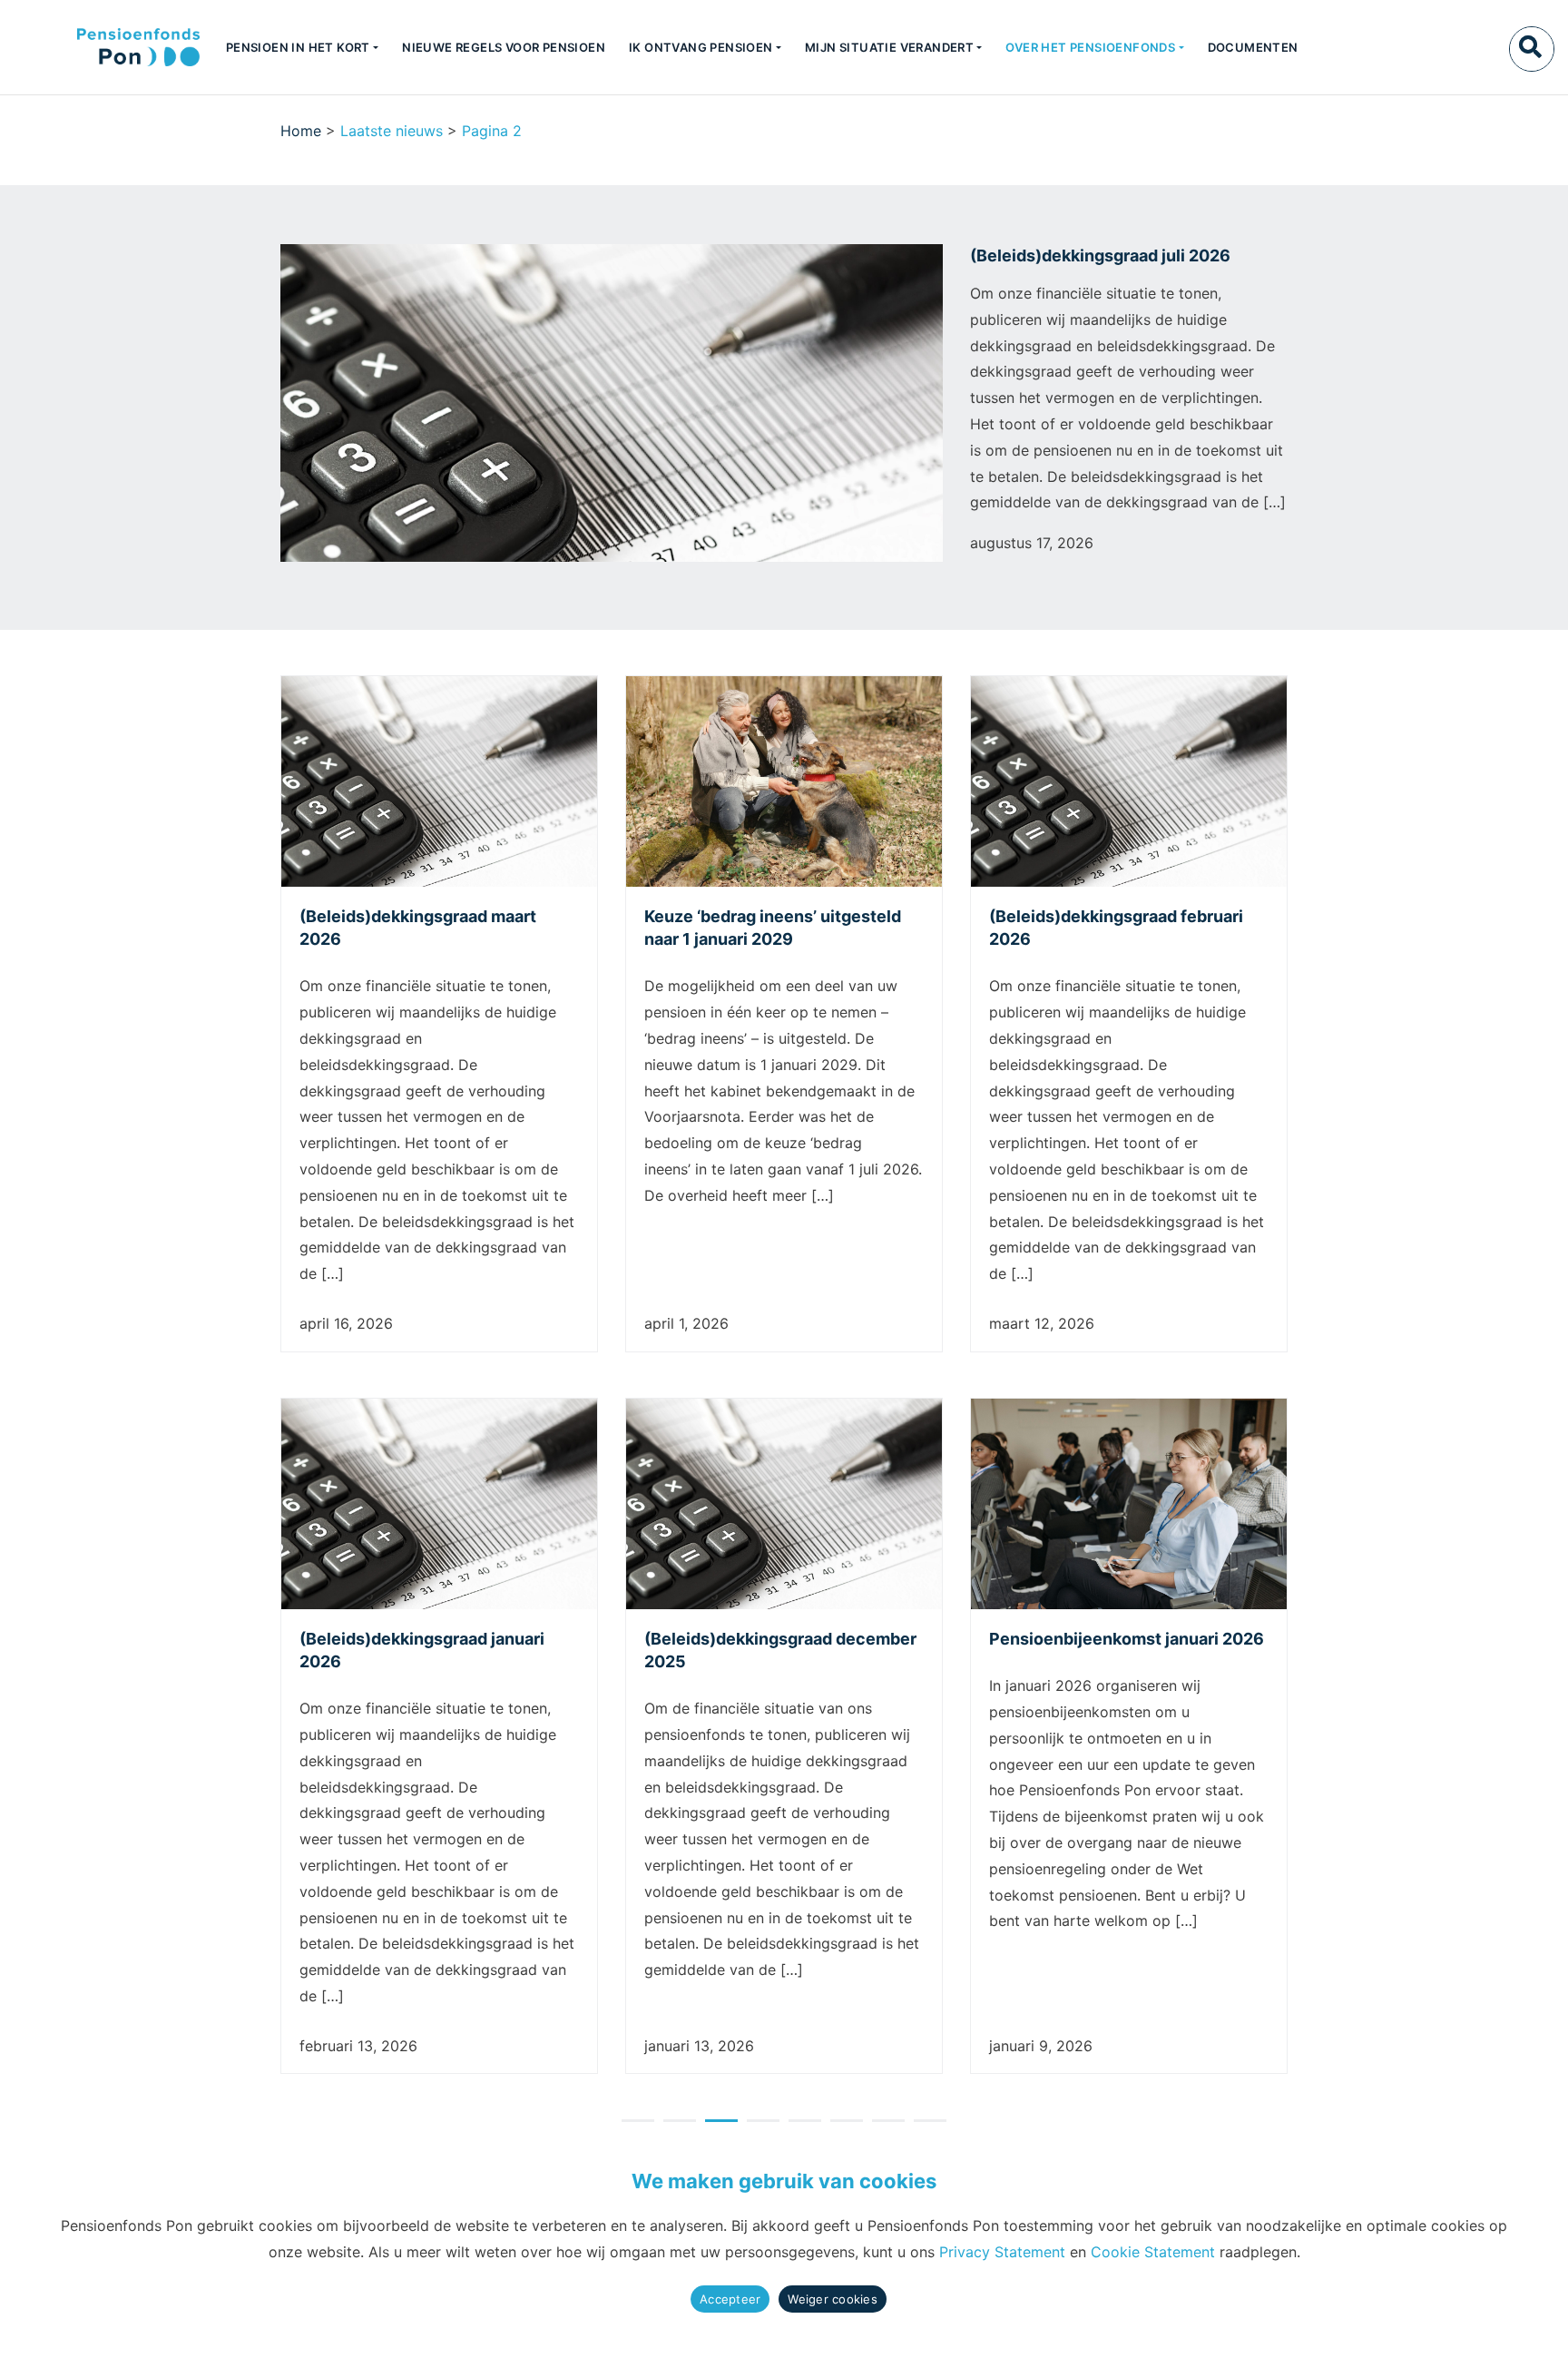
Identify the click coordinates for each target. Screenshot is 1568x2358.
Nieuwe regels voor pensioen (504, 47)
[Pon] (107, 47)
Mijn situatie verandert (889, 47)
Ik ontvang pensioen (701, 47)
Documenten (1253, 47)
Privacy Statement (1002, 2252)
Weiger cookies (833, 2299)
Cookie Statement (1153, 2252)
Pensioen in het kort (298, 47)
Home (301, 131)
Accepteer (730, 2299)
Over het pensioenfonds (1090, 47)
